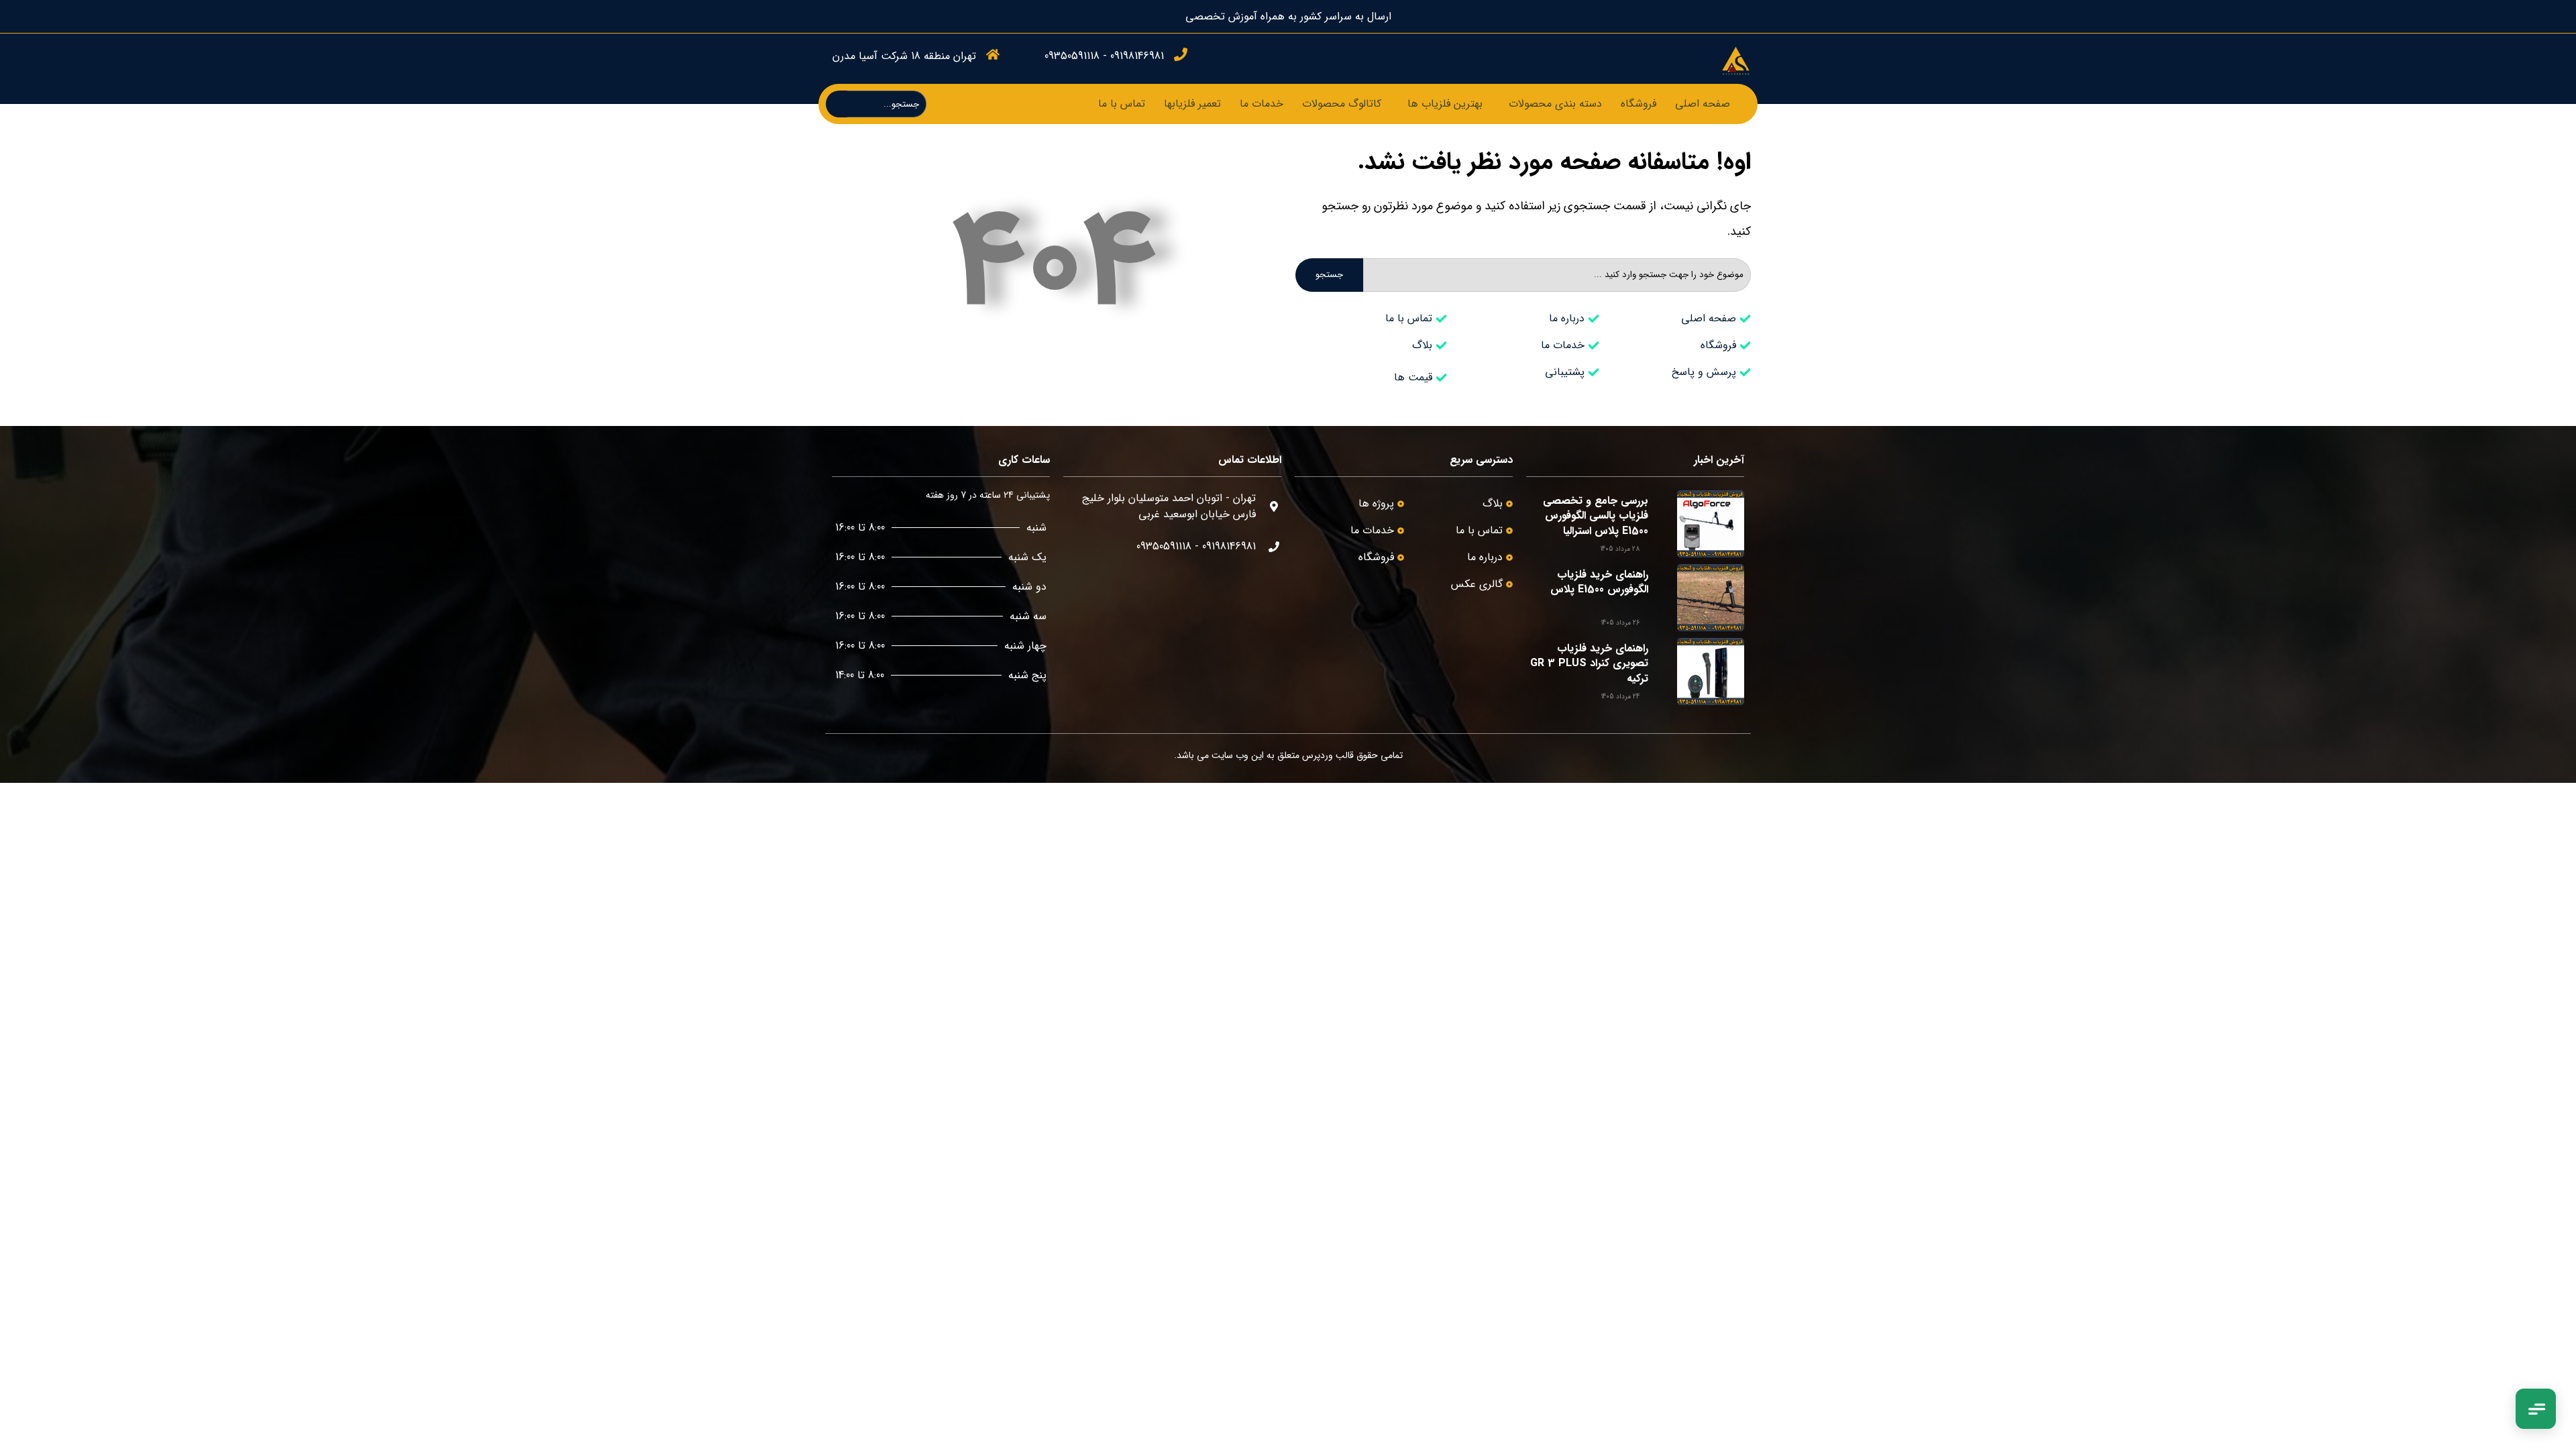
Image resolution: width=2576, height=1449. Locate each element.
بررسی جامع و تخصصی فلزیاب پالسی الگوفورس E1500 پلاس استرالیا (1596, 516)
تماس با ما (1122, 104)
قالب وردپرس (1328, 755)
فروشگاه (1639, 104)
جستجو (1329, 275)
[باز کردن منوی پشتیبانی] (2536, 1409)
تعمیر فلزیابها (1192, 104)
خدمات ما (1262, 104)
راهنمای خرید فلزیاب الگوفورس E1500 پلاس (1599, 582)
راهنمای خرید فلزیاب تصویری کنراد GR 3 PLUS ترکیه (1589, 663)
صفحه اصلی (1703, 104)
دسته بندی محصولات (1555, 104)
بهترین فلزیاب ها (1445, 104)
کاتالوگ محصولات (1342, 104)
